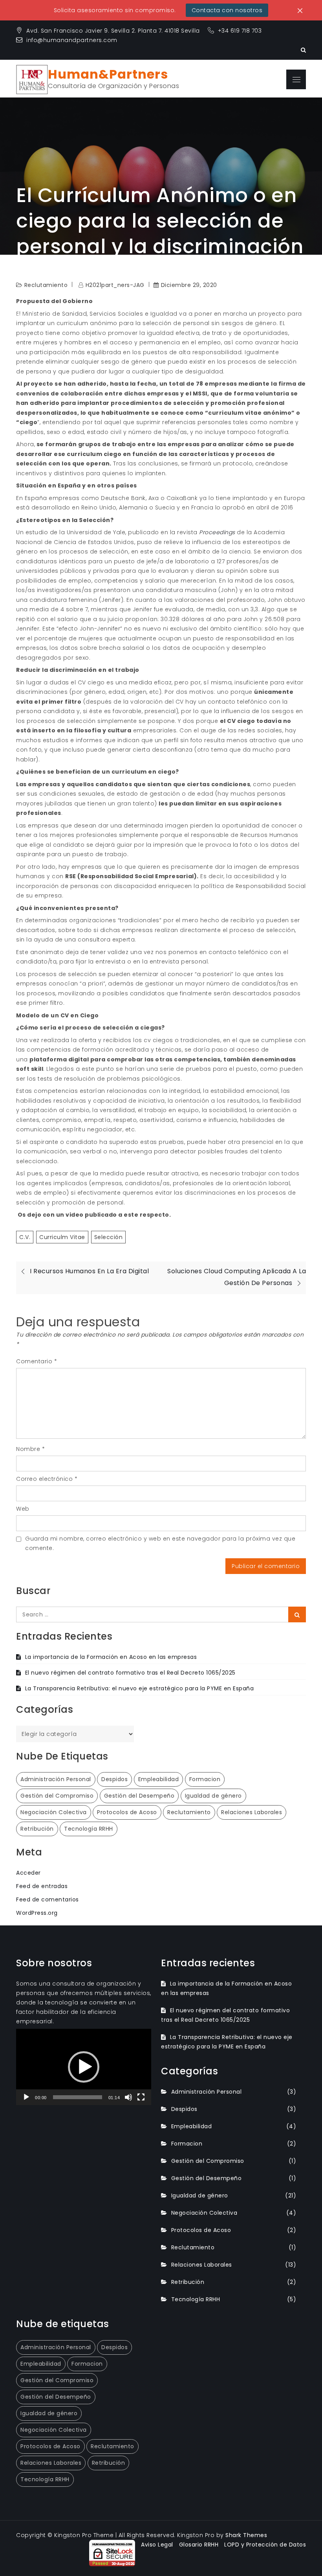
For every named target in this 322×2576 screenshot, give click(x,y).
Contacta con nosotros (227, 10)
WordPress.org (37, 1913)
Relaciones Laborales (252, 1812)
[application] (84, 2067)
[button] (84, 2067)
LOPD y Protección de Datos (265, 2545)
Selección (109, 1237)
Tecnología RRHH (89, 1829)
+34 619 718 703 (241, 31)
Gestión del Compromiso (57, 1796)
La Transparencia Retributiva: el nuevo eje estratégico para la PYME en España (139, 1688)
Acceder (28, 1873)
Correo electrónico (47, 1479)
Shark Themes (246, 2535)
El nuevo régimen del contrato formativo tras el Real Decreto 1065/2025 (130, 1673)
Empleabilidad (159, 1779)
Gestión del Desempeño (139, 1796)
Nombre (30, 1449)
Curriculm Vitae (62, 1237)
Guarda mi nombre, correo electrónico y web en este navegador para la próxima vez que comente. (160, 1543)
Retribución (37, 1829)
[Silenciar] (128, 2097)
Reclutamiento (189, 1812)
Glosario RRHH (199, 2545)
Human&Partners (108, 74)
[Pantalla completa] (141, 2097)
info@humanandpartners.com (72, 40)
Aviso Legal (157, 2545)
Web (23, 1509)
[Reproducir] (26, 2097)
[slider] (78, 2097)
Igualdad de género (213, 1796)
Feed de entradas (42, 1886)
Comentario (37, 1361)
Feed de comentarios (48, 1899)
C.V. (25, 1237)
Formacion (205, 1779)
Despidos (114, 1779)
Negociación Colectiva (54, 1812)
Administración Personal (56, 1779)
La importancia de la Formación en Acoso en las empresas (111, 1657)
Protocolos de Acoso (127, 1812)
